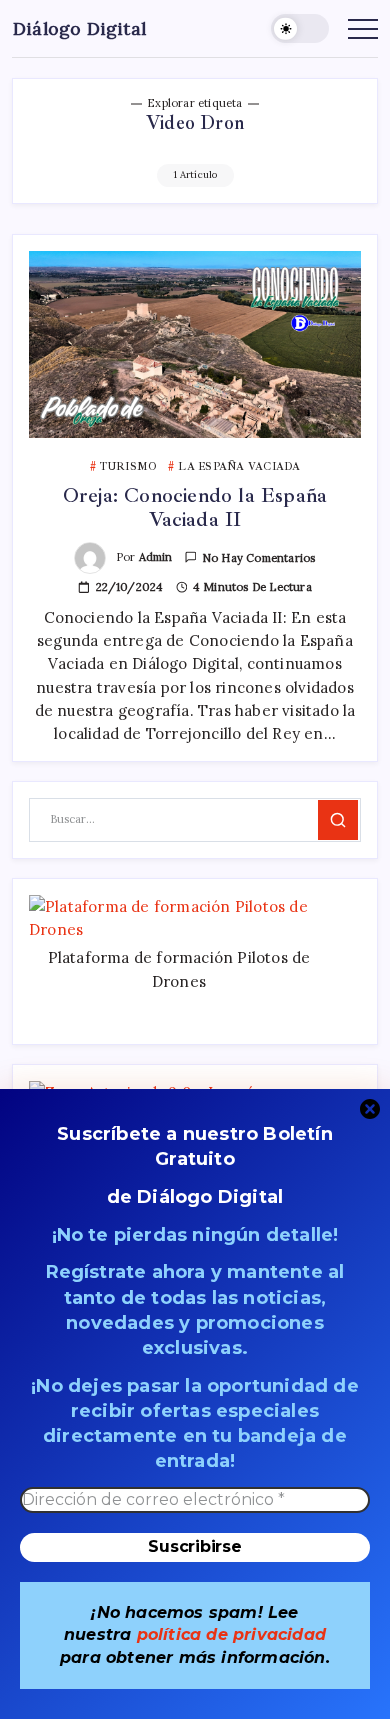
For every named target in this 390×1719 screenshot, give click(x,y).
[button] (300, 28)
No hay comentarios (259, 558)
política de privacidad (231, 1634)
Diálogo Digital (79, 28)
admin (156, 557)
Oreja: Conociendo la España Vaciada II (195, 507)
